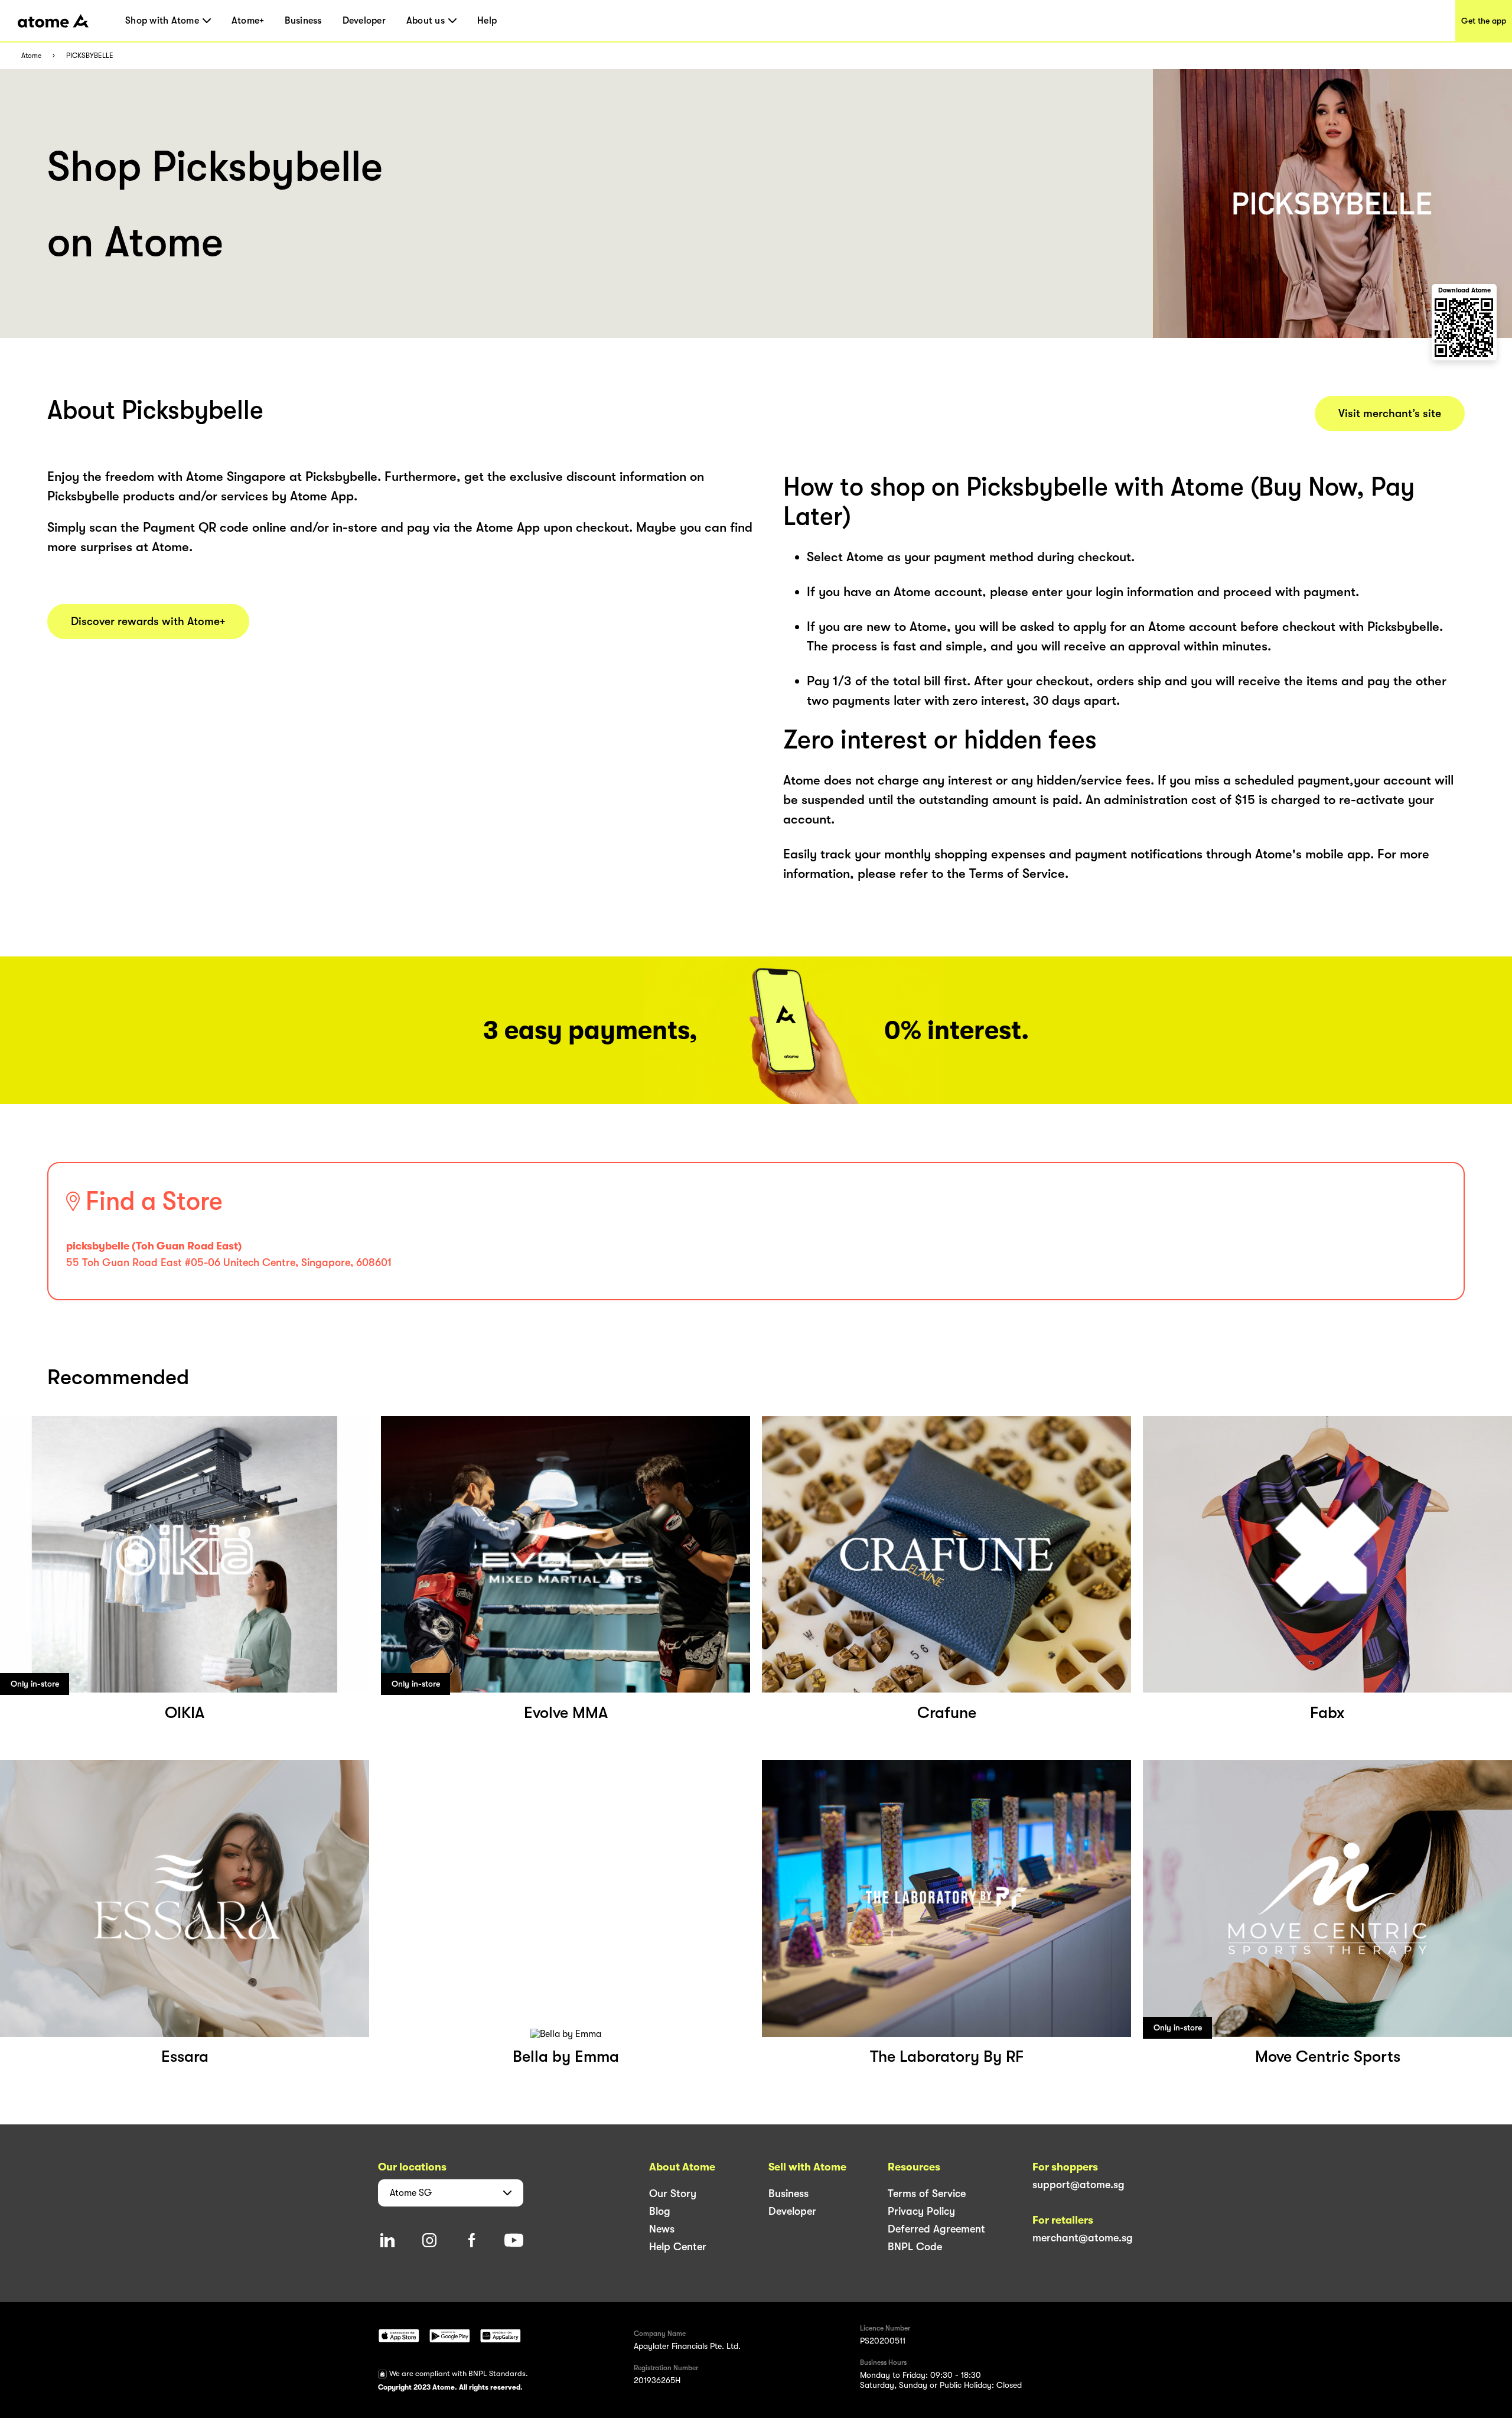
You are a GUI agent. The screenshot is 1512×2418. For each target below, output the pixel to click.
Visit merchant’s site (1390, 414)
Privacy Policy (921, 2211)
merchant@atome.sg (1083, 2238)
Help (487, 21)
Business (303, 21)
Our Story (673, 2194)
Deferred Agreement (936, 2229)
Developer (364, 21)
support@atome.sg (1078, 2185)
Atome (31, 56)
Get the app (1484, 21)
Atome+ (248, 21)
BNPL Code (915, 2247)
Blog (660, 2211)
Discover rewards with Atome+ (148, 621)
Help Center (678, 2247)
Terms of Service (927, 2194)
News (662, 2229)
